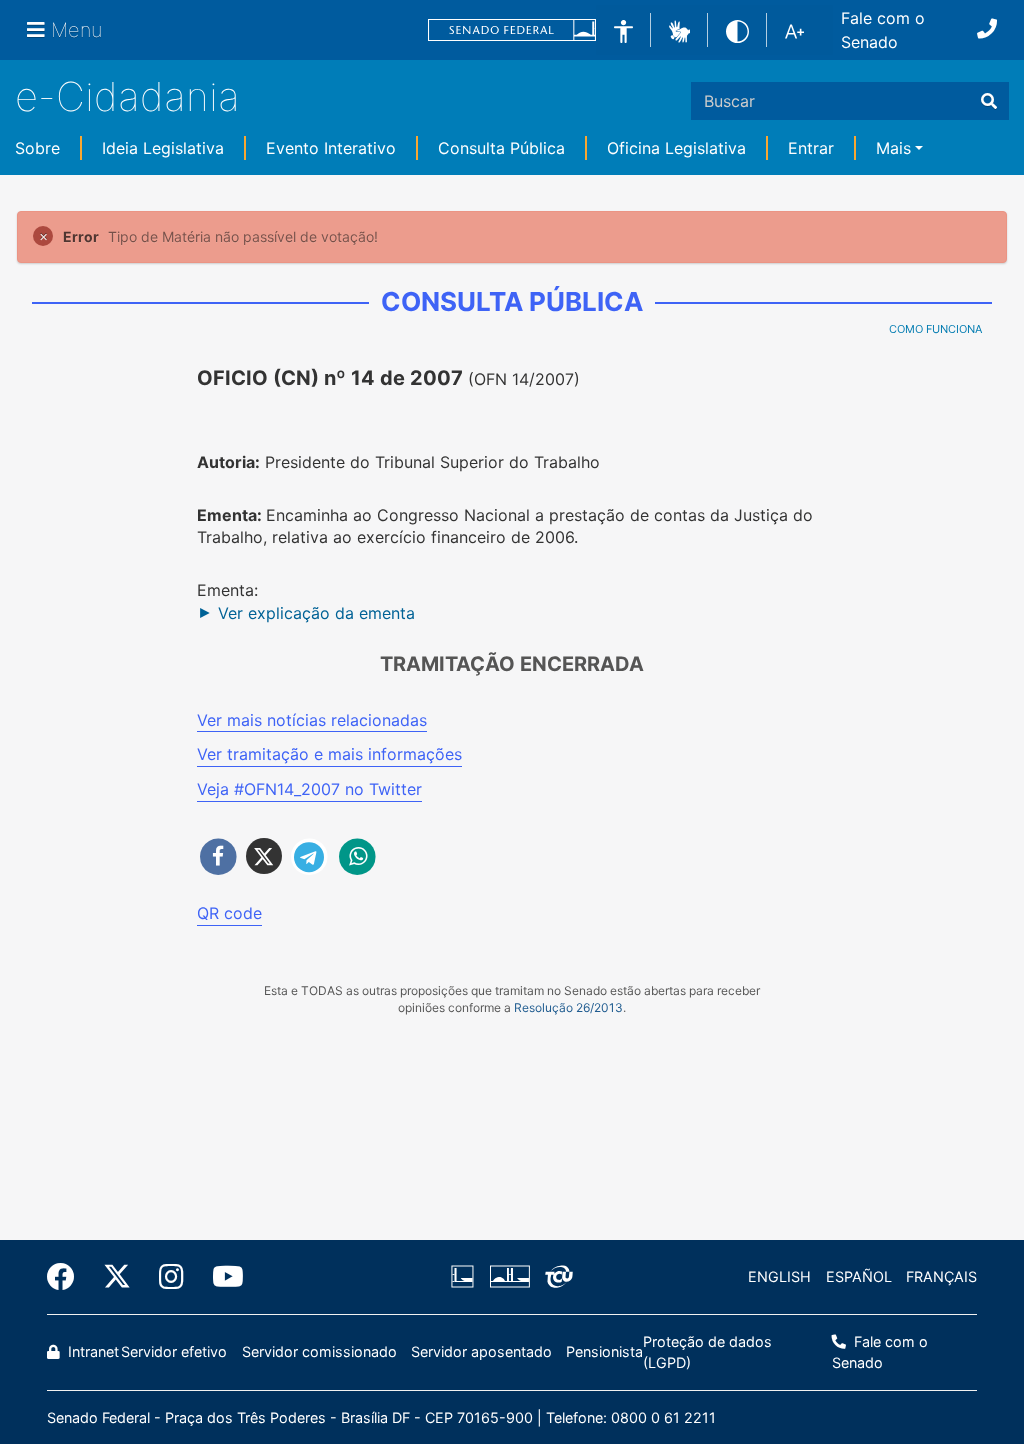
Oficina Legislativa (676, 148)
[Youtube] (221, 1277)
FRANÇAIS (941, 1276)
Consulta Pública (501, 148)
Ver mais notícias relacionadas (312, 720)
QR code (229, 913)
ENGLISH (779, 1276)
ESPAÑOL (859, 1276)
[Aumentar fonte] (794, 30)
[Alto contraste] (737, 29)
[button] (679, 29)
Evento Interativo (331, 148)
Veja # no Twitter (309, 789)
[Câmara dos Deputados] (466, 1277)
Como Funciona (935, 329)
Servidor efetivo (174, 1351)
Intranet (91, 1351)
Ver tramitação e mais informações (329, 754)
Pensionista (604, 1351)
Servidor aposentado (481, 1351)
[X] (117, 1277)
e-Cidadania (127, 96)
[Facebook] (68, 1277)
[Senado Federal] (512, 30)
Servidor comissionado (319, 1351)
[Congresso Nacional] (509, 1277)
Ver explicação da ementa (316, 613)
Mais (893, 148)
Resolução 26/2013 (568, 1007)
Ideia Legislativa (163, 148)
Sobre (37, 148)
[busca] (989, 101)
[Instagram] (171, 1277)
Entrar (811, 148)
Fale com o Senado (883, 30)
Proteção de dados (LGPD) (707, 1352)
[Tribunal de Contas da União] (555, 1277)
